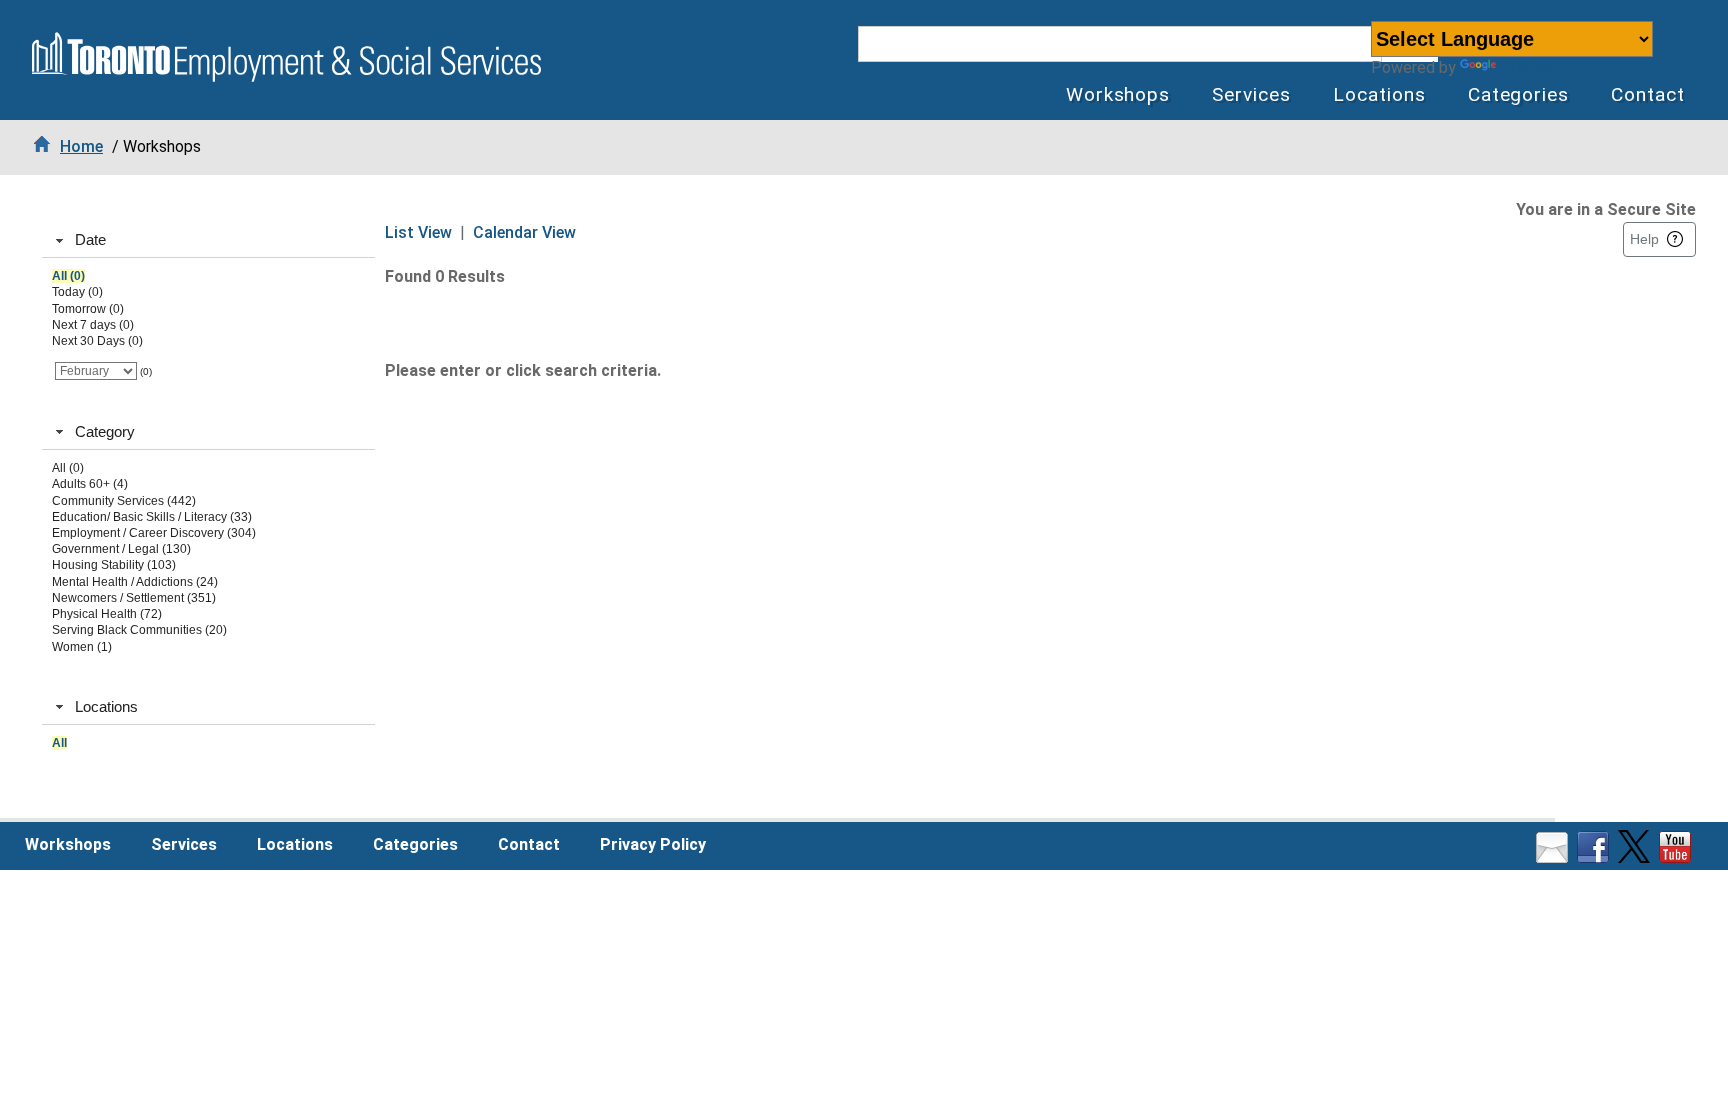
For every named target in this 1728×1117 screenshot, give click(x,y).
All (59, 743)
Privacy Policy (653, 844)
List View (418, 232)
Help (1644, 239)
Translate (1535, 67)
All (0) (68, 276)
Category (105, 431)
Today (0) (77, 292)
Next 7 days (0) (93, 325)
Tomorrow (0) (88, 309)
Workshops (1118, 94)
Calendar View (524, 232)
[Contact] (1554, 857)
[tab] (208, 241)
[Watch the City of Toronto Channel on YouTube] (1677, 857)
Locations (1379, 94)
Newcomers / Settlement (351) (134, 598)
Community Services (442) (124, 501)
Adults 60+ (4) (90, 484)
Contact (1648, 94)
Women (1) (82, 647)
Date (90, 239)
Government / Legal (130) (121, 549)
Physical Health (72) (107, 614)
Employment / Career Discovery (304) (154, 533)
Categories (1519, 94)
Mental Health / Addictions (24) (135, 582)
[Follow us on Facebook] (1595, 857)
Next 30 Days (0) (97, 341)
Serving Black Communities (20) (139, 630)
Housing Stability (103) (114, 565)
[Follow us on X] (1636, 857)
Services (1251, 94)
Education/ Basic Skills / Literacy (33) (152, 517)
